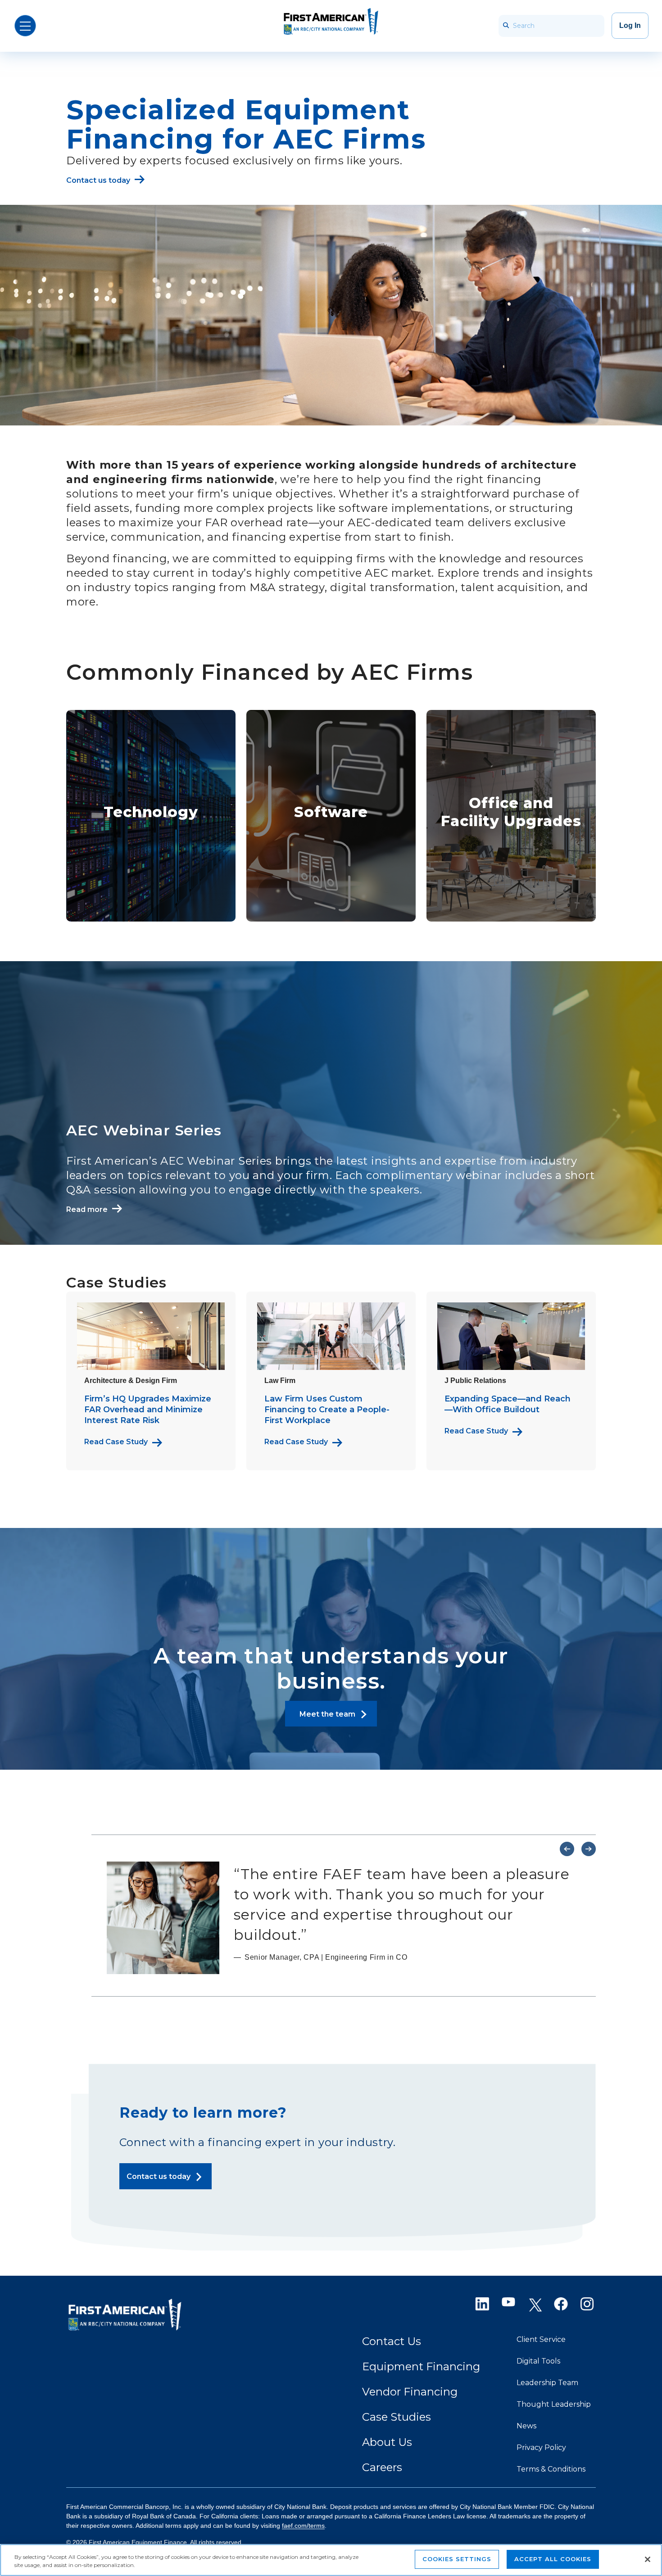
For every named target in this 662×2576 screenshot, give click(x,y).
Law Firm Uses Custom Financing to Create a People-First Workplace (327, 1410)
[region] (331, 2560)
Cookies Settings (457, 2559)
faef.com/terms (303, 2526)
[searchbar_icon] (506, 26)
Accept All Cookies (553, 2559)
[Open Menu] (25, 26)
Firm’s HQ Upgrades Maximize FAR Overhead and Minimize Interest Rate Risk (148, 1410)
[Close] (648, 2559)
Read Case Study (116, 1442)
